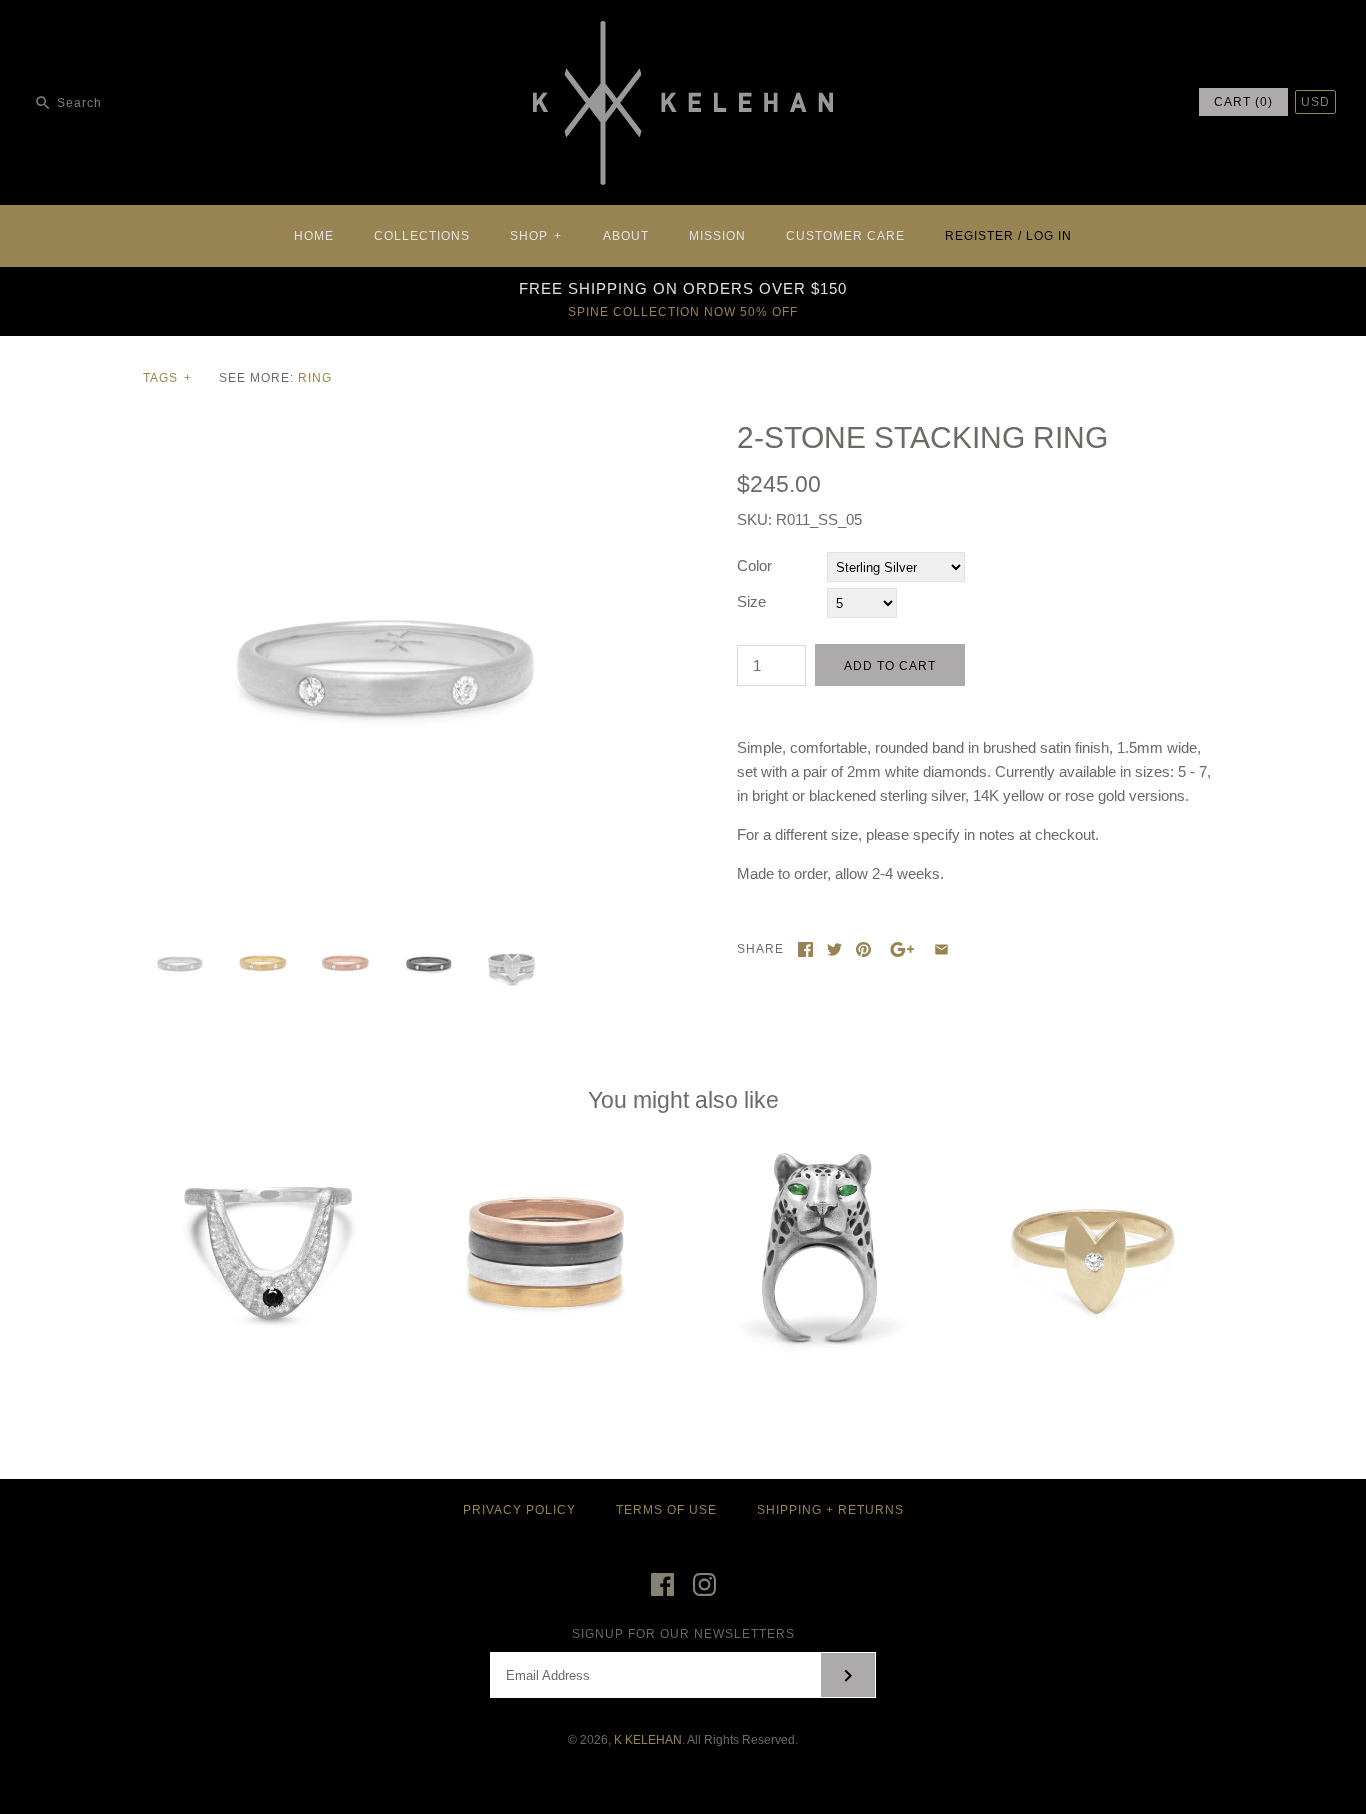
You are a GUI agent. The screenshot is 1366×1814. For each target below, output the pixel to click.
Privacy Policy (519, 1510)
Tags (167, 378)
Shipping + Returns (830, 1510)
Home (314, 236)
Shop (536, 236)
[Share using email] (941, 949)
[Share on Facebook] (805, 949)
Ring (315, 378)
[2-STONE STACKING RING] (386, 431)
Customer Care (845, 236)
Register (979, 236)
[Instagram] (704, 1584)
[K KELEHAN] (683, 31)
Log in (1049, 236)
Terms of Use (666, 1510)
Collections (422, 236)
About (626, 236)
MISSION (717, 236)
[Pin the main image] (863, 949)
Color (754, 565)
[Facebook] (662, 1584)
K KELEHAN (648, 1740)
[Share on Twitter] (834, 949)
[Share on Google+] (902, 949)
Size (751, 601)
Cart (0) (1243, 102)
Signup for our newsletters (683, 1634)
